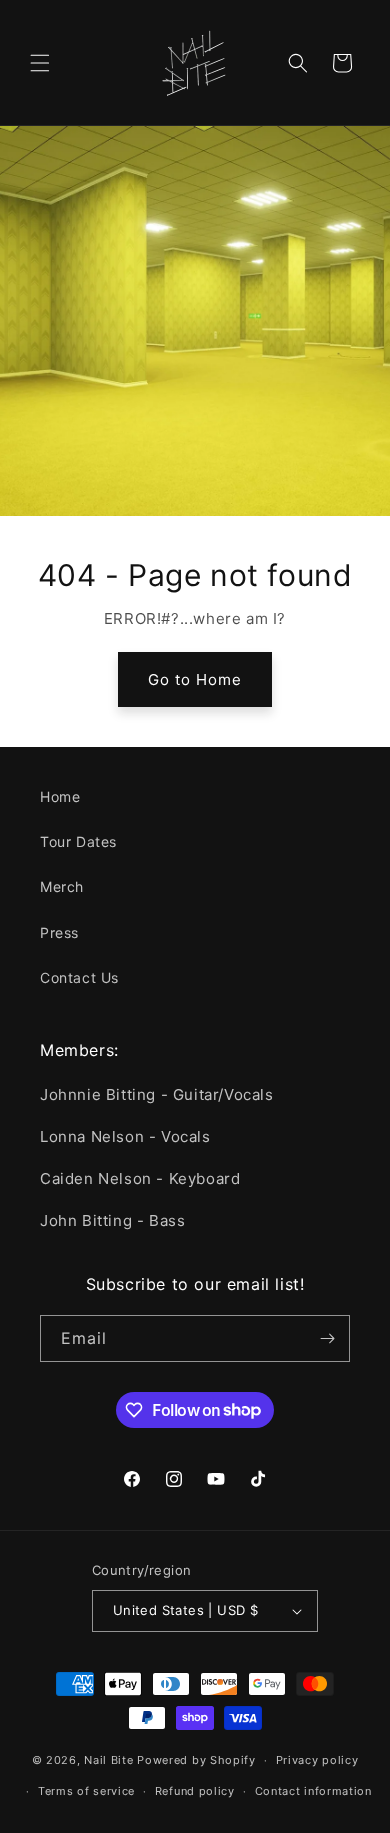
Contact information (313, 1791)
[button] (40, 63)
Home (60, 796)
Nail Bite (108, 1760)
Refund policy (195, 1791)
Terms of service (86, 1791)
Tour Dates (78, 841)
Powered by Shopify (196, 1760)
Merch (62, 886)
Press (59, 932)
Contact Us (79, 977)
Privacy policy (317, 1760)
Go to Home (195, 679)
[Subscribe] (327, 1338)
